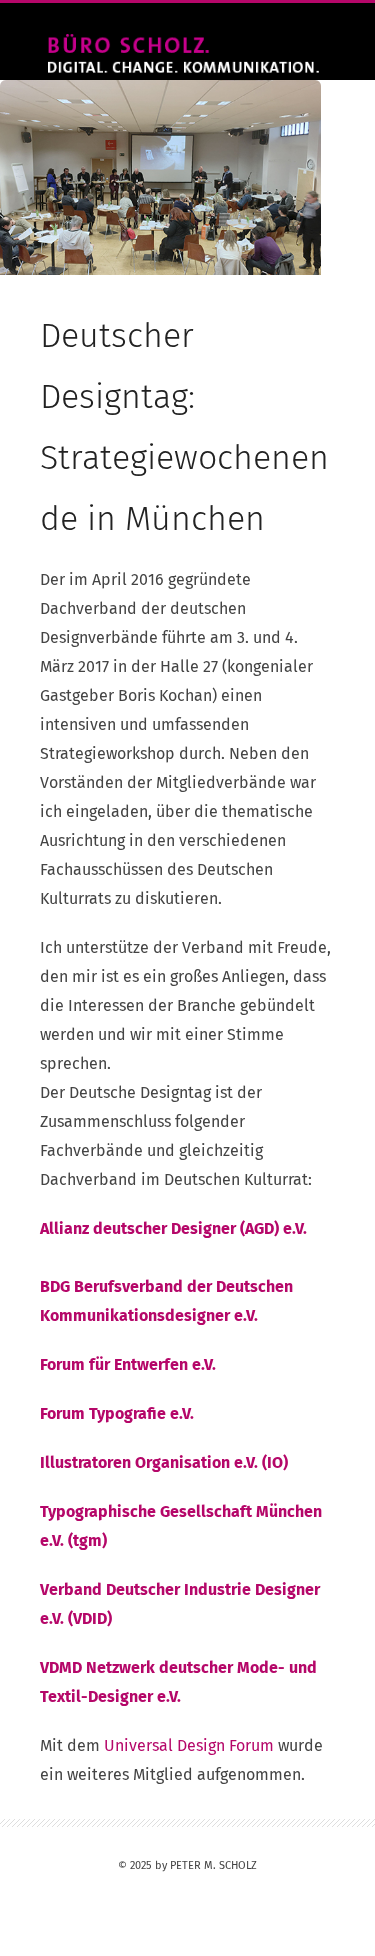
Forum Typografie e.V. (117, 1413)
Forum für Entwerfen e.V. (128, 1364)
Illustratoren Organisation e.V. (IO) (164, 1462)
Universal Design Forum (189, 1745)
